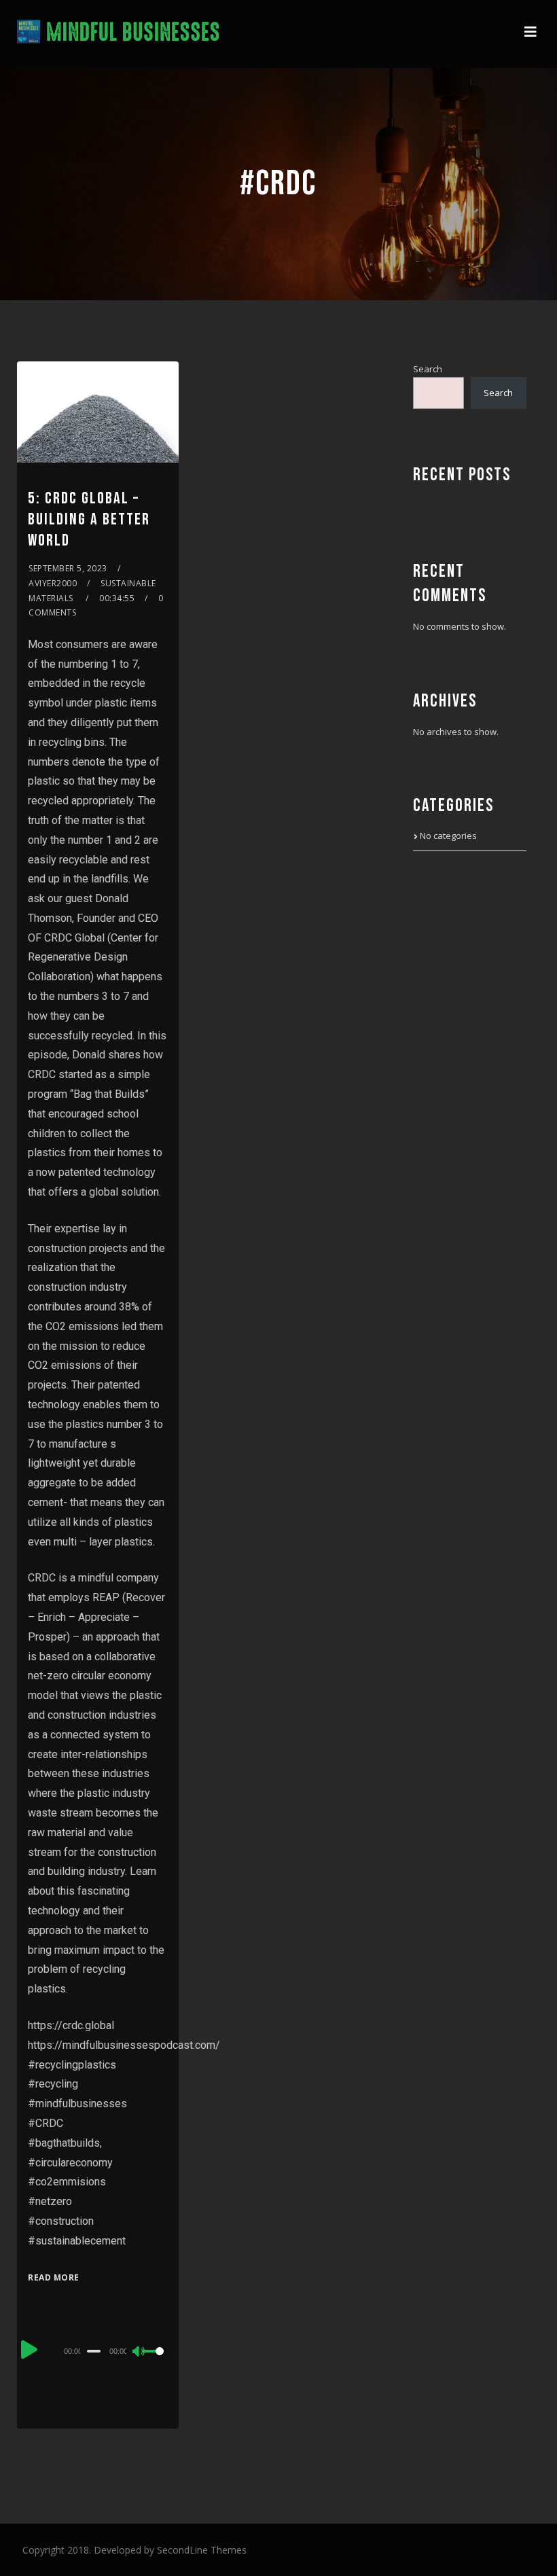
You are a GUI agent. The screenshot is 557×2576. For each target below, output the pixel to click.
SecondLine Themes (202, 2550)
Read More (54, 2277)
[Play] (29, 2349)
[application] (97, 2350)
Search (428, 369)
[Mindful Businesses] (119, 34)
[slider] (155, 2362)
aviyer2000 (53, 583)
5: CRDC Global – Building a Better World (89, 519)
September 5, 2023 (68, 568)
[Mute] (139, 2353)
